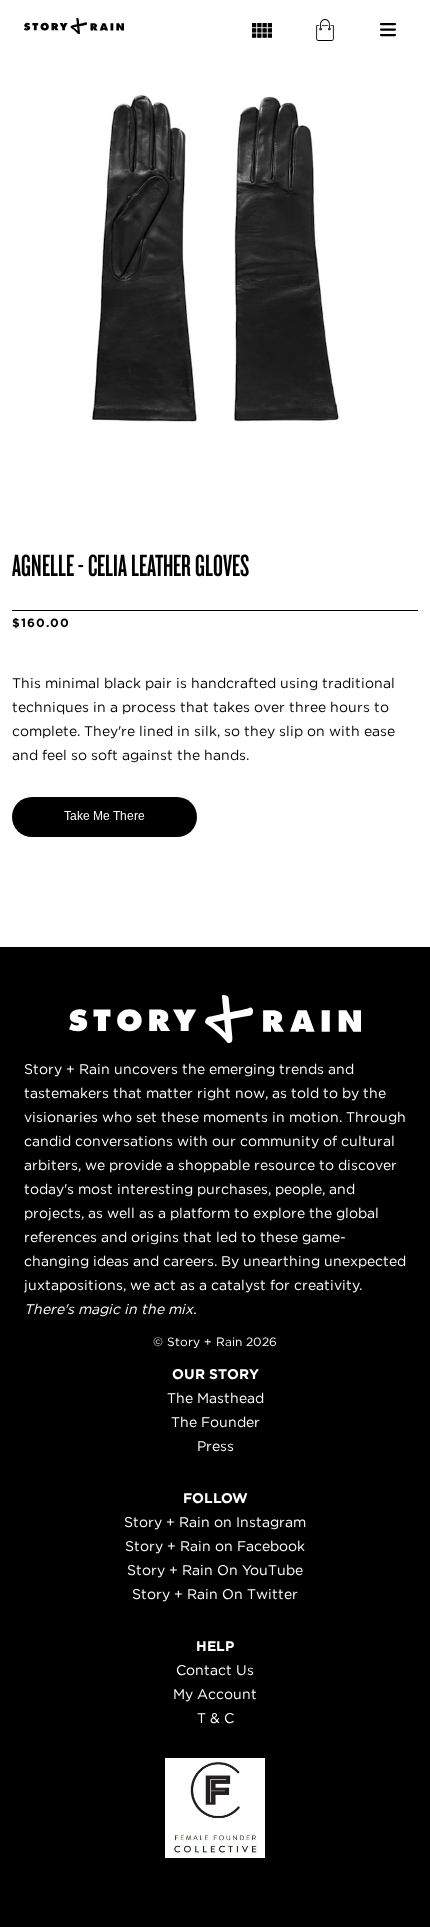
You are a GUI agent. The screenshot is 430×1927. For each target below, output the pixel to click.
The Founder (215, 1422)
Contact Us (215, 1670)
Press (215, 1446)
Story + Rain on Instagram (215, 1522)
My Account (215, 1694)
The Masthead (215, 1398)
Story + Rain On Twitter (215, 1594)
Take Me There (104, 816)
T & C (215, 1718)
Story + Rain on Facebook (215, 1546)
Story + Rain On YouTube (215, 1570)
